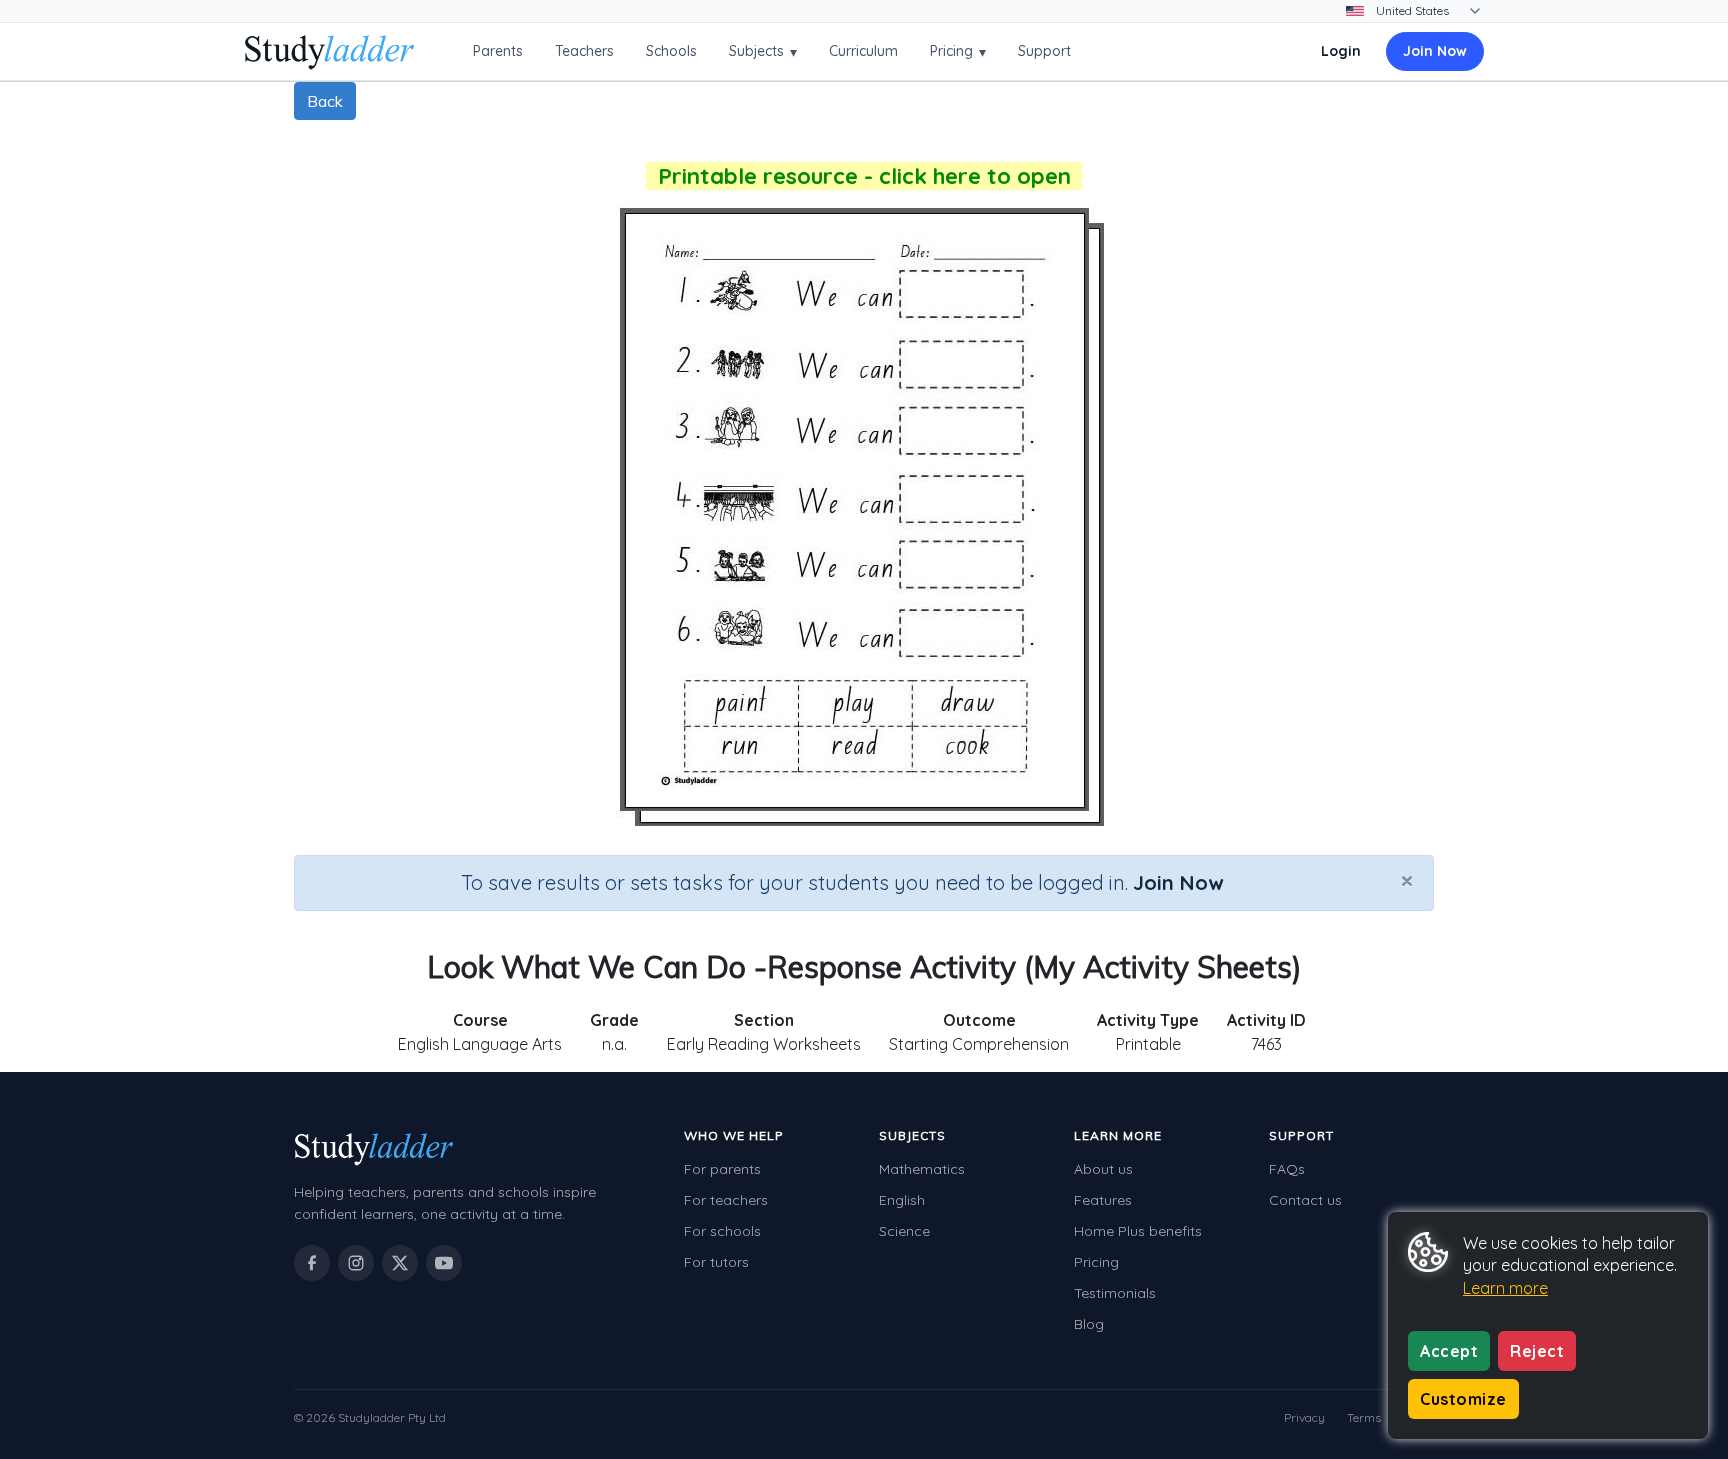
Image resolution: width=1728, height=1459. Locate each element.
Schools (671, 51)
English (902, 1200)
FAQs (1287, 1169)
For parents (722, 1169)
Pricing (958, 51)
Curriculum (863, 51)
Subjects (763, 51)
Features (1103, 1200)
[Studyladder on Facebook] (312, 1263)
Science (904, 1231)
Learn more (1505, 1288)
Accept (1449, 1351)
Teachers (584, 51)
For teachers (726, 1200)
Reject (1537, 1351)
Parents (498, 51)
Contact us (1305, 1200)
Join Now (1435, 51)
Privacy (1304, 1417)
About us (1103, 1169)
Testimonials (1115, 1293)
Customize (1463, 1399)
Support (1044, 51)
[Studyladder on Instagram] (356, 1263)
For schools (722, 1231)
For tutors (716, 1262)
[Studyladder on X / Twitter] (400, 1263)
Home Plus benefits (1138, 1231)
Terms (1364, 1417)
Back (325, 101)
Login (1341, 51)
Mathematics (922, 1169)
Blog (1089, 1324)
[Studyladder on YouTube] (444, 1263)
